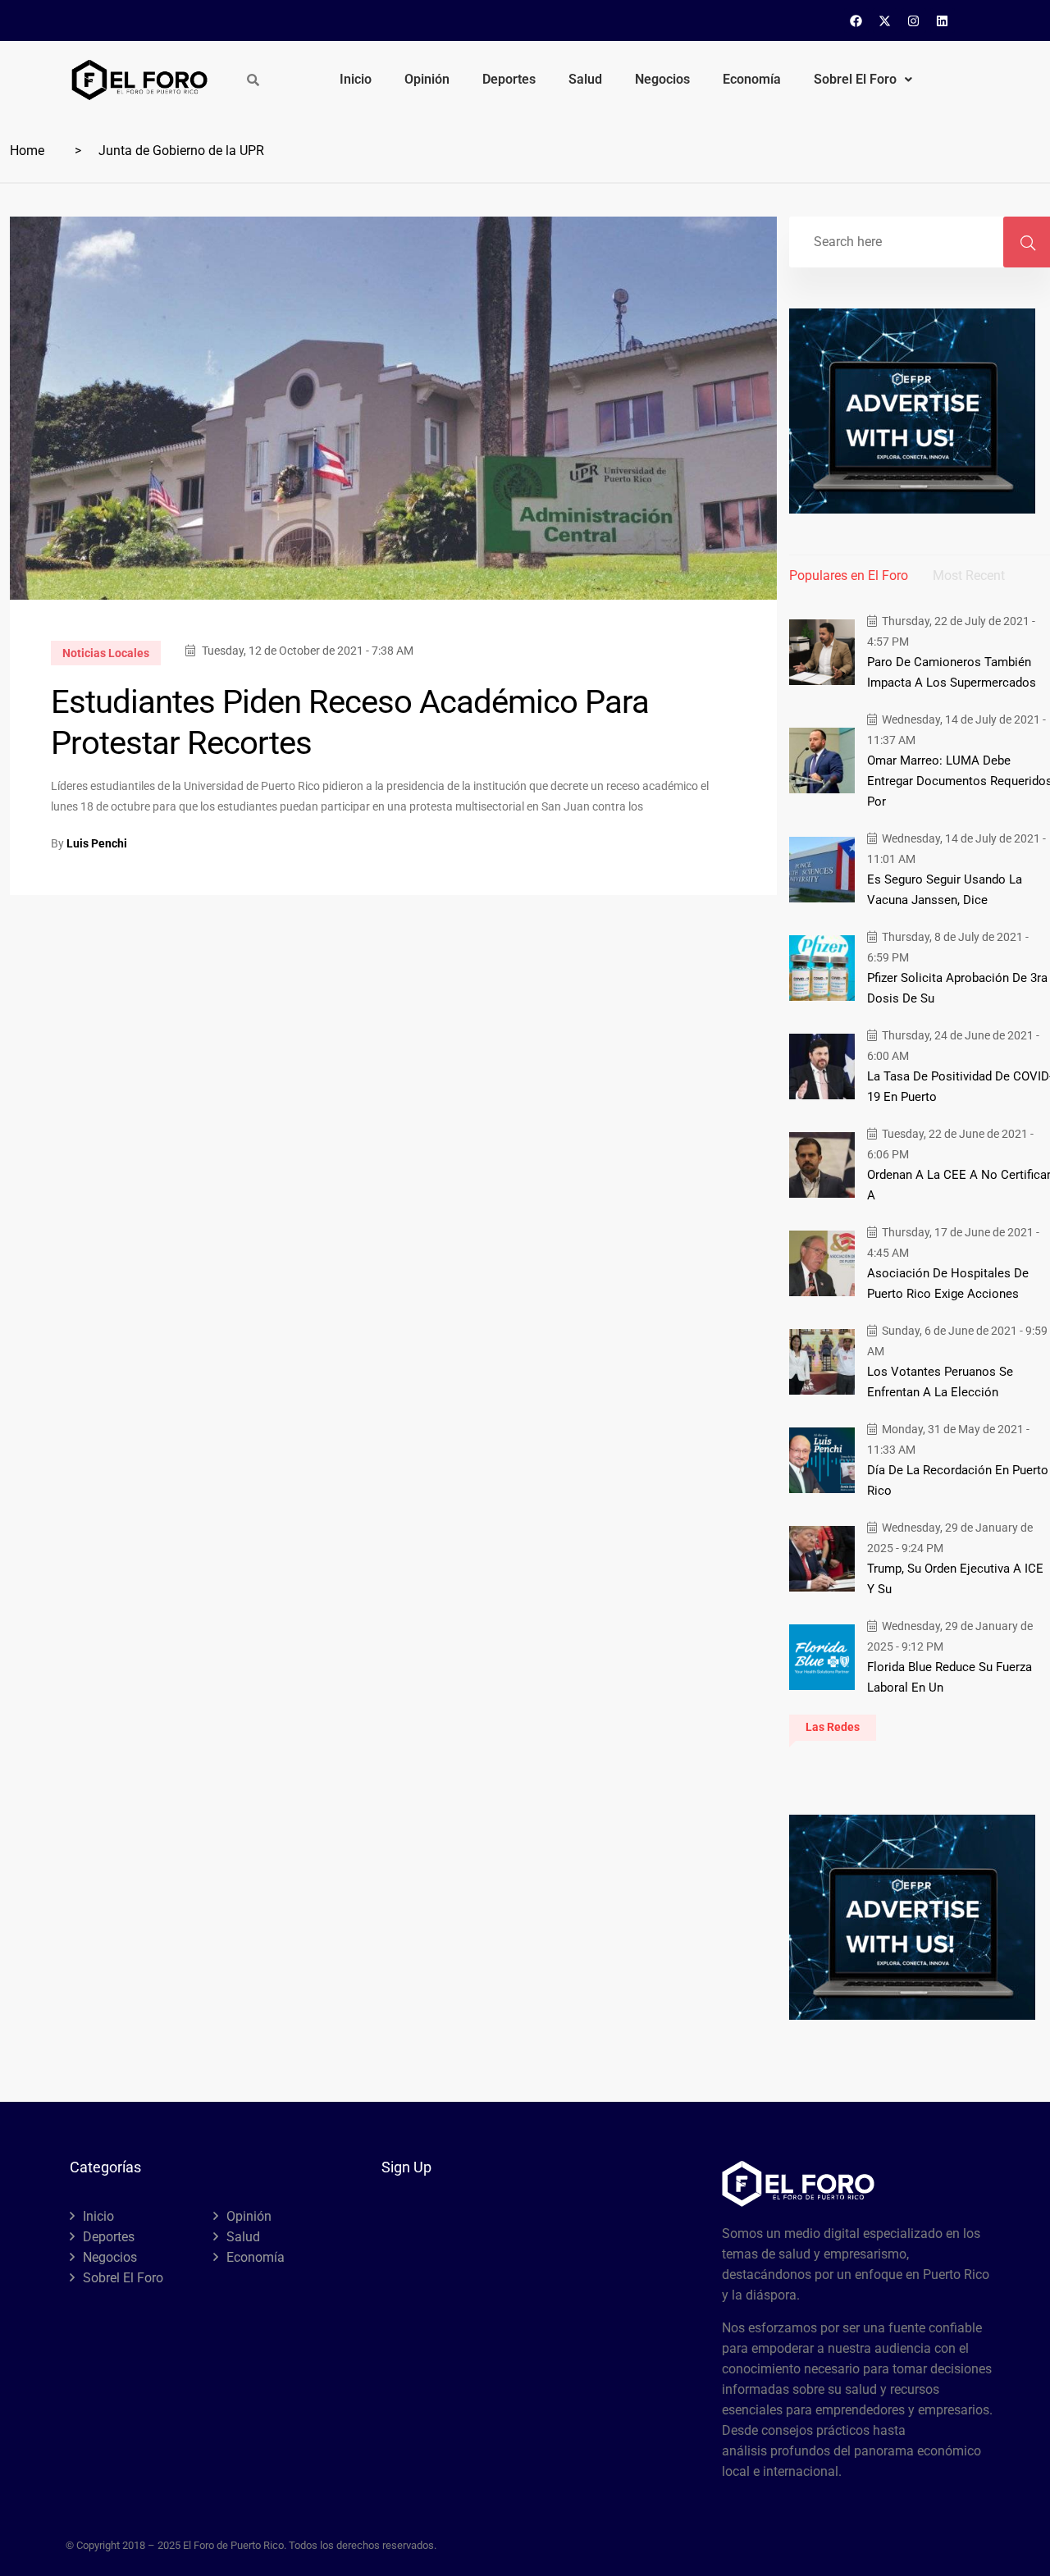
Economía (752, 79)
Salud (585, 79)
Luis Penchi (97, 843)
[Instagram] (914, 21)
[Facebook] (856, 21)
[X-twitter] (885, 21)
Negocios (662, 79)
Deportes (509, 79)
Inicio (356, 79)
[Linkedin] (943, 21)
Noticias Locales (106, 653)
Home (27, 151)
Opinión (427, 79)
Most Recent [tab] (969, 575)
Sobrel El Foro (855, 79)
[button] (863, 80)
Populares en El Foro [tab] (849, 575)
